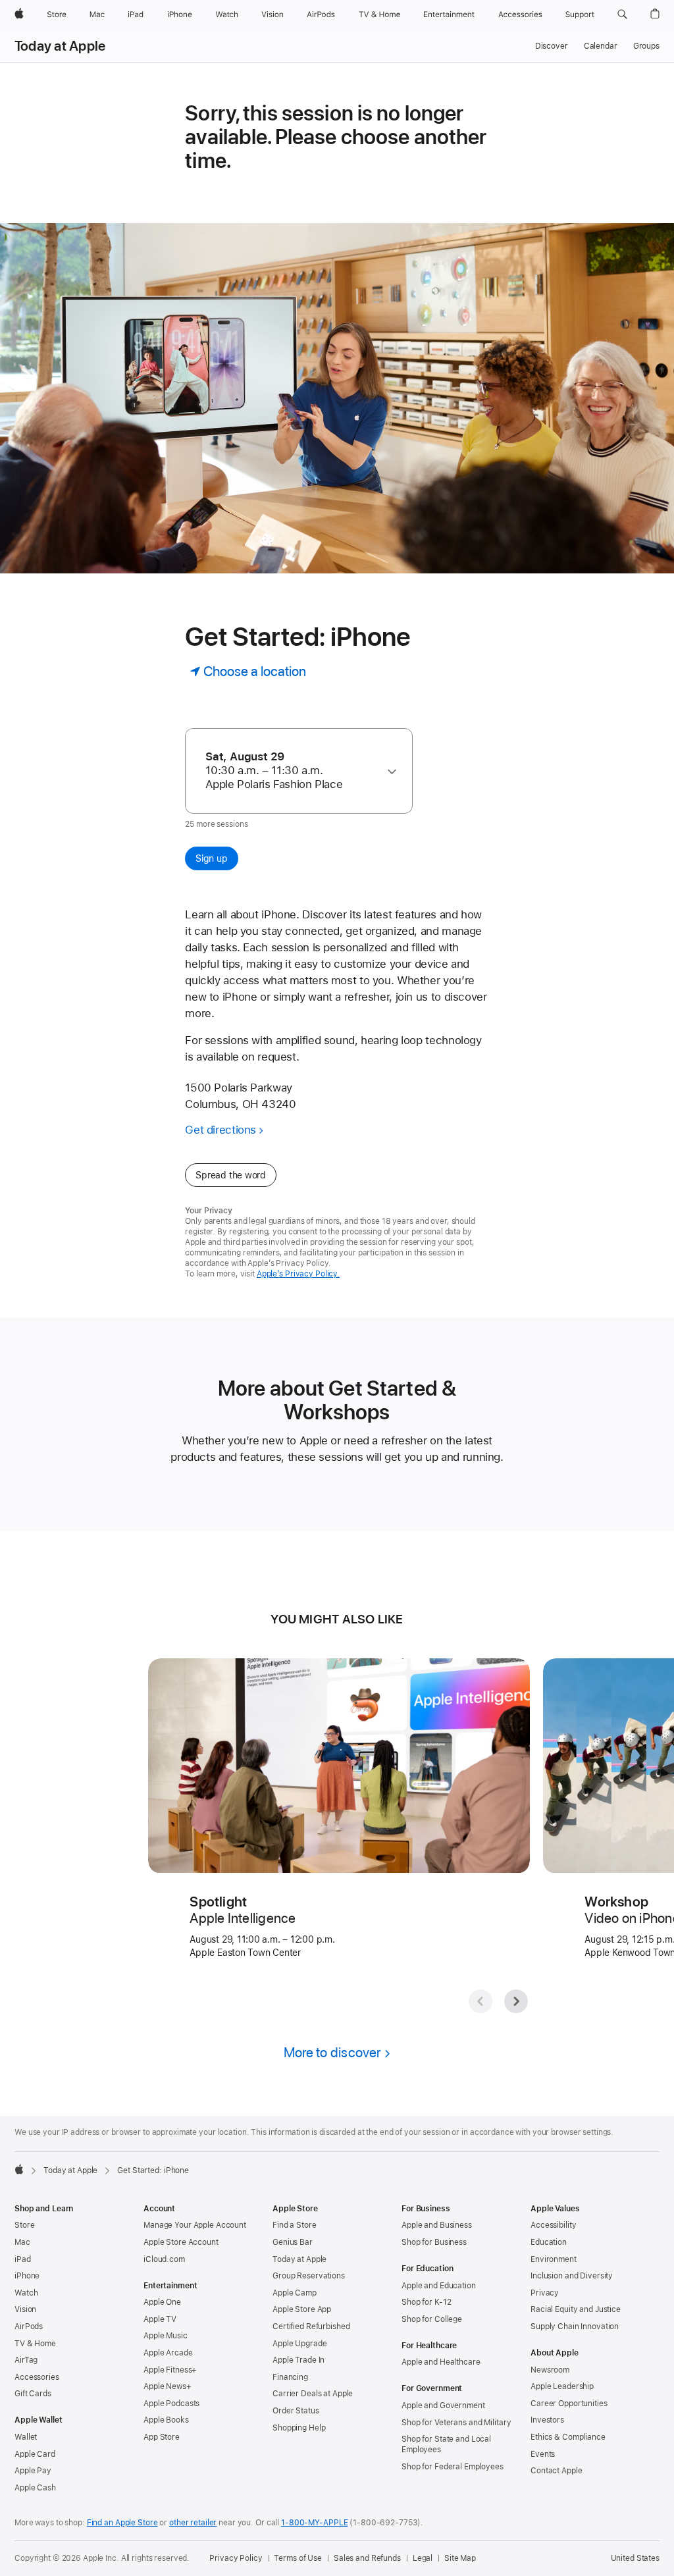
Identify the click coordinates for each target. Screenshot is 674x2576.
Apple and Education (439, 2286)
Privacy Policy (236, 2558)
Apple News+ (168, 2386)
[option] (293, 771)
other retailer (193, 2523)
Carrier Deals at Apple (313, 2394)
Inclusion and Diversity (572, 2276)
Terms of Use (298, 2558)
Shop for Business (434, 2242)
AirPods (29, 2326)
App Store (162, 2437)
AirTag (26, 2360)
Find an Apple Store (122, 2523)
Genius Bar (293, 2242)
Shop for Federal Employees (453, 2467)
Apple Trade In (298, 2360)
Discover (552, 46)
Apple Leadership (562, 2386)
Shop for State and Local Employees (446, 2444)
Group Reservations (309, 2276)
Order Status (296, 2411)
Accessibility (553, 2225)
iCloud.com (164, 2259)
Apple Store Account (181, 2242)
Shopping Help (299, 2428)
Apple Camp (295, 2293)
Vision (25, 2309)
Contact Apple (556, 2471)
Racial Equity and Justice (576, 2309)
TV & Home (35, 2344)
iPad (23, 2259)
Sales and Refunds (367, 2558)
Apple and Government (443, 2405)
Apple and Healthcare (441, 2362)
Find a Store (295, 2225)
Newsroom (550, 2370)
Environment (554, 2259)
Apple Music (166, 2336)
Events (543, 2454)
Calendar (601, 46)
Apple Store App (302, 2309)
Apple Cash (35, 2488)
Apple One (162, 2302)
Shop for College (432, 2319)
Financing (290, 2377)
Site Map (460, 2558)
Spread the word (231, 1175)
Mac (22, 2242)
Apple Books (166, 2420)
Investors (547, 2420)
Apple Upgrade (299, 2344)
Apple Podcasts (171, 2404)
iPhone (27, 2276)
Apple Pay (33, 2471)
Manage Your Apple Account (195, 2225)
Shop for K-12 (426, 2302)
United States (635, 2558)
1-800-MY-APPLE (314, 2523)
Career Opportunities (569, 2404)
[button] (622, 14)
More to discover (332, 2052)
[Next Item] (516, 2001)
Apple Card (35, 2454)
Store (24, 2225)
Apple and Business (437, 2225)
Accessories (37, 2377)
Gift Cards (33, 2394)
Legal (423, 2558)
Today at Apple (60, 46)
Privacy (545, 2293)
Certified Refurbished (311, 2326)
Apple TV (160, 2319)
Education (549, 2242)
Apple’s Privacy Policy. (298, 1274)
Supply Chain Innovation (575, 2326)
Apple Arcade (168, 2353)
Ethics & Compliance (568, 2437)
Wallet (26, 2437)
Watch (26, 2293)
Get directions (220, 1130)
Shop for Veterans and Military (456, 2423)
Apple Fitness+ (170, 2370)
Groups (646, 46)
